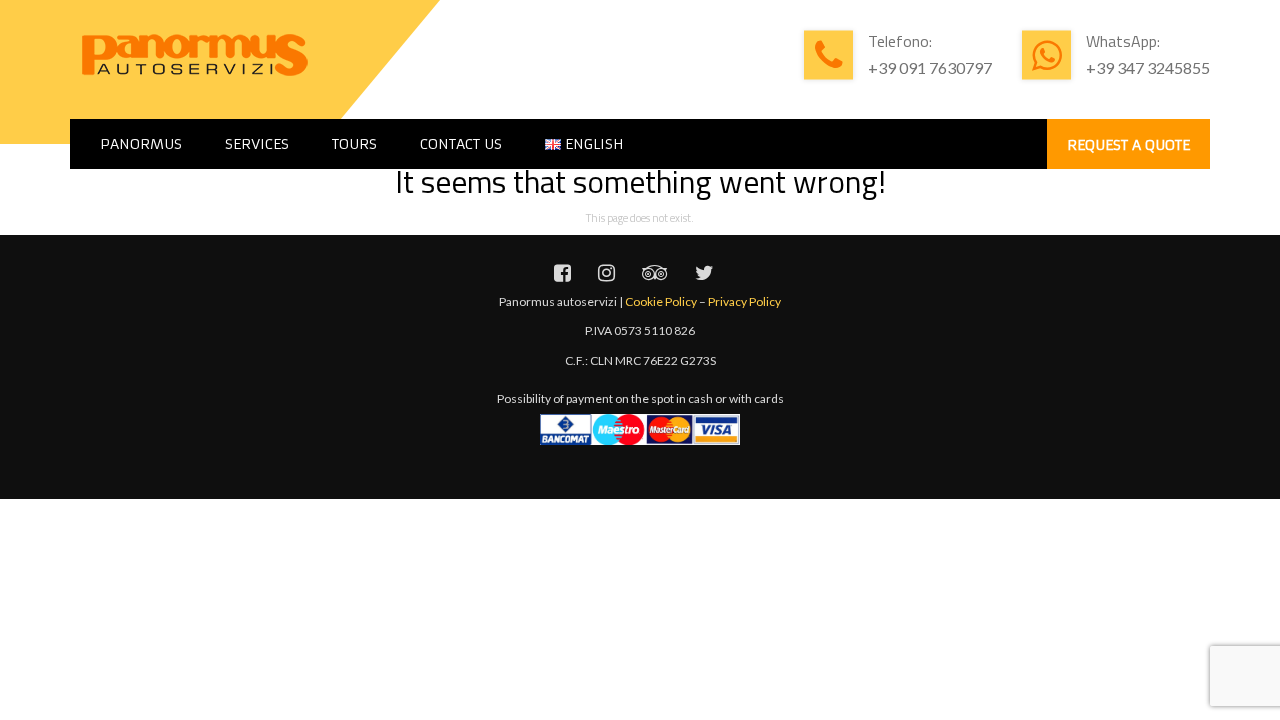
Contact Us (461, 144)
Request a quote (1128, 145)
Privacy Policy (744, 301)
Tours (354, 144)
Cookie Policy (661, 301)
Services (257, 144)
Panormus (141, 144)
